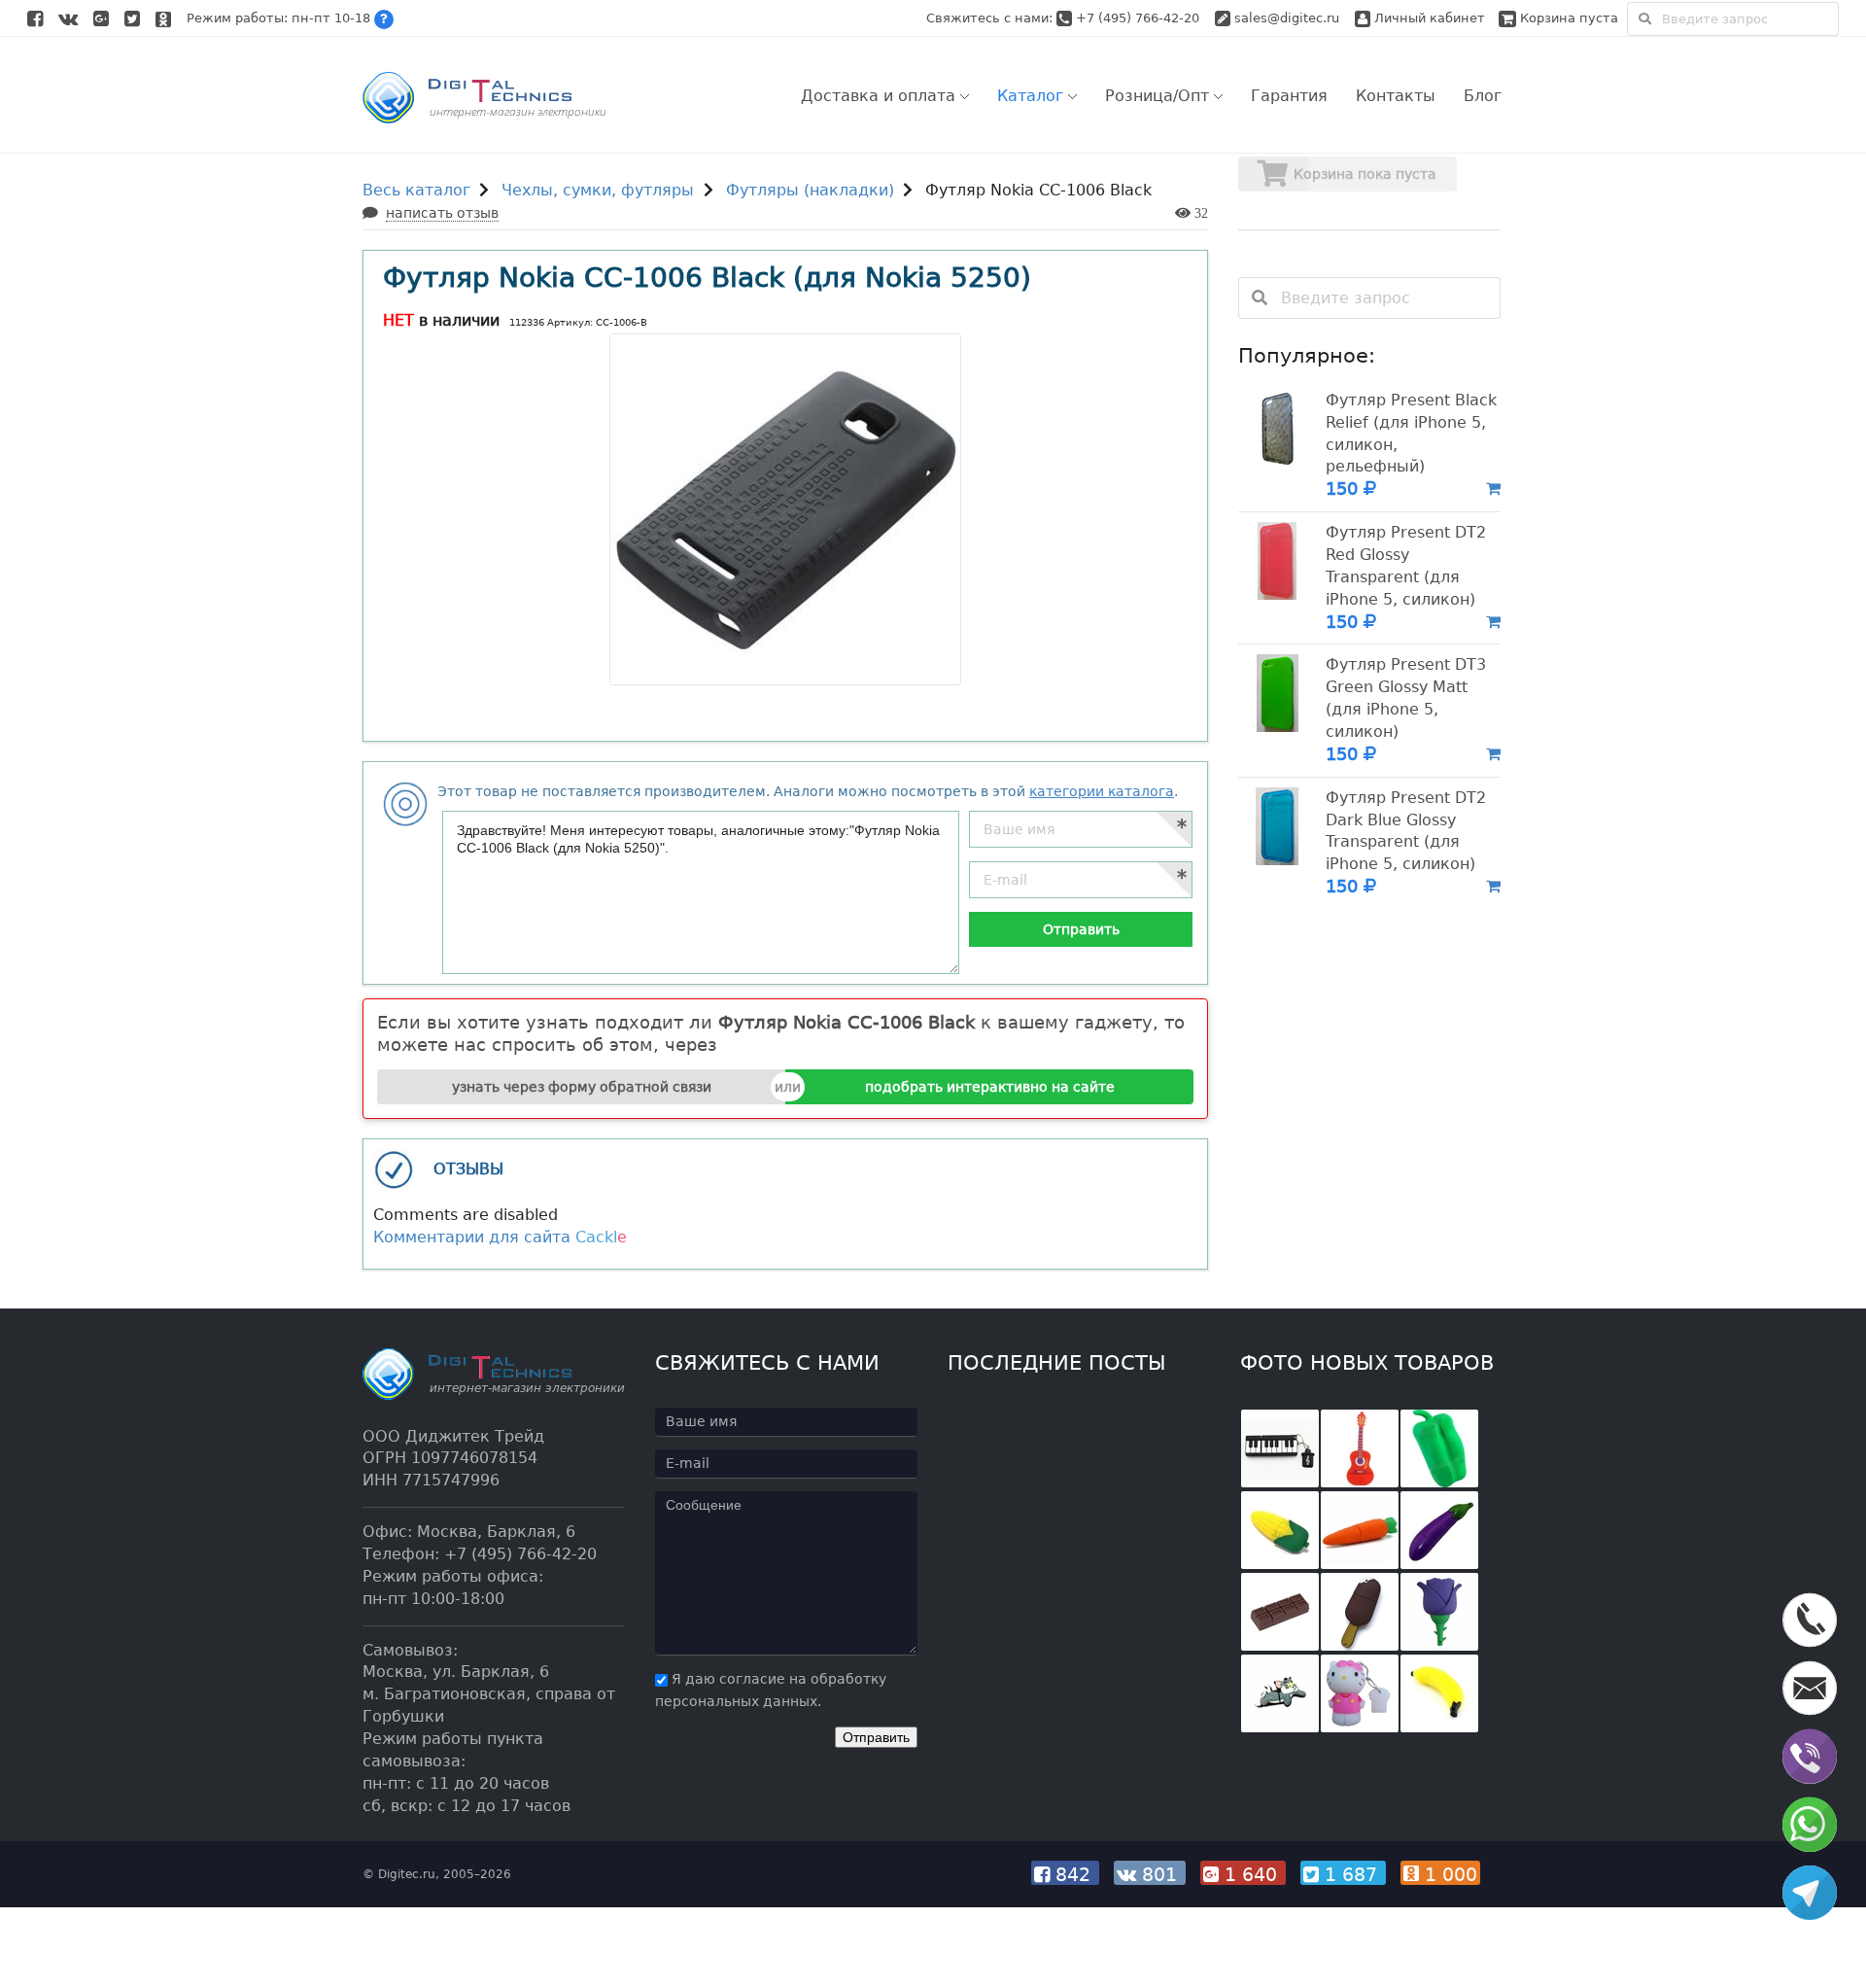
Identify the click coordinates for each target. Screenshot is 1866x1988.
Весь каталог (416, 190)
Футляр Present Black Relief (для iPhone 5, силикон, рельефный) (1411, 434)
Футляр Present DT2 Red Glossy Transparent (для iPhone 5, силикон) (1406, 566)
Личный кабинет (1428, 18)
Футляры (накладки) (810, 190)
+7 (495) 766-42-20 (1140, 18)
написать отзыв (442, 213)
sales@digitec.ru (1287, 18)
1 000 (1448, 1874)
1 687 (1351, 1874)
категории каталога (1102, 791)
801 (1159, 1874)
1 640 (1251, 1874)
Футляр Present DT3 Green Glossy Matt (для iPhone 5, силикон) (1406, 698)
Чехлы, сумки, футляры (598, 190)
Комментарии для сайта (500, 1237)
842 (1073, 1874)
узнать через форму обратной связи (582, 1087)
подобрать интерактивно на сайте (990, 1087)
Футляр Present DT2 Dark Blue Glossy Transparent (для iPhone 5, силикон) (1406, 831)
